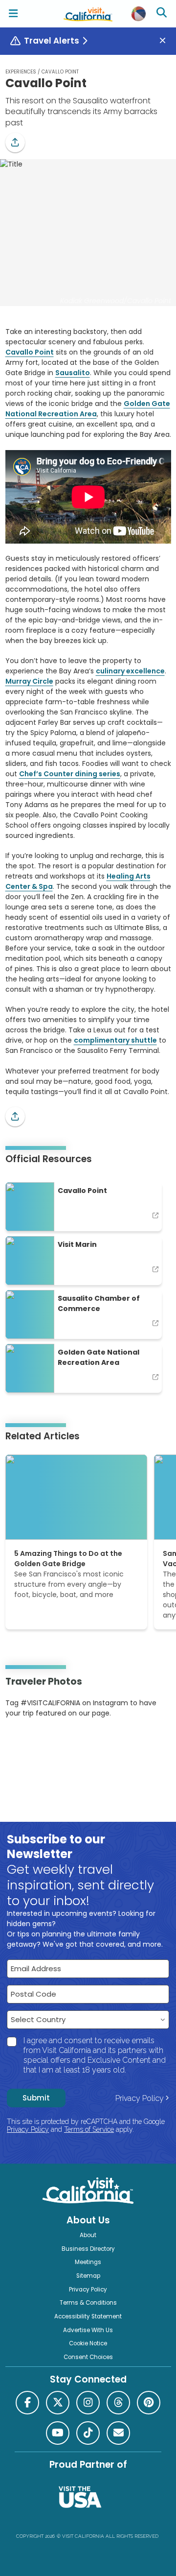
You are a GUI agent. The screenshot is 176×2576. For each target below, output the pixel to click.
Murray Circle (29, 681)
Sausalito (73, 373)
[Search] (163, 14)
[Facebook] (27, 2403)
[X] (58, 2403)
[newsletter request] (118, 2433)
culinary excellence (130, 671)
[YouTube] (45, 1743)
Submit (36, 2098)
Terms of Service (89, 2129)
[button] (15, 143)
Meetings (88, 2262)
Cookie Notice (88, 2343)
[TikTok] (88, 2433)
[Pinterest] (32, 1743)
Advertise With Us (88, 2330)
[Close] (166, 41)
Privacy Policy (140, 2098)
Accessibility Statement (88, 2316)
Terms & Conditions (88, 2303)
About (88, 2235)
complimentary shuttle (115, 1040)
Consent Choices (88, 2357)
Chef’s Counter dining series (70, 774)
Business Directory (88, 2249)
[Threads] (118, 2403)
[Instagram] (20, 1743)
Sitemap (88, 2276)
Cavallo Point (30, 352)
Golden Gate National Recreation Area (88, 409)
